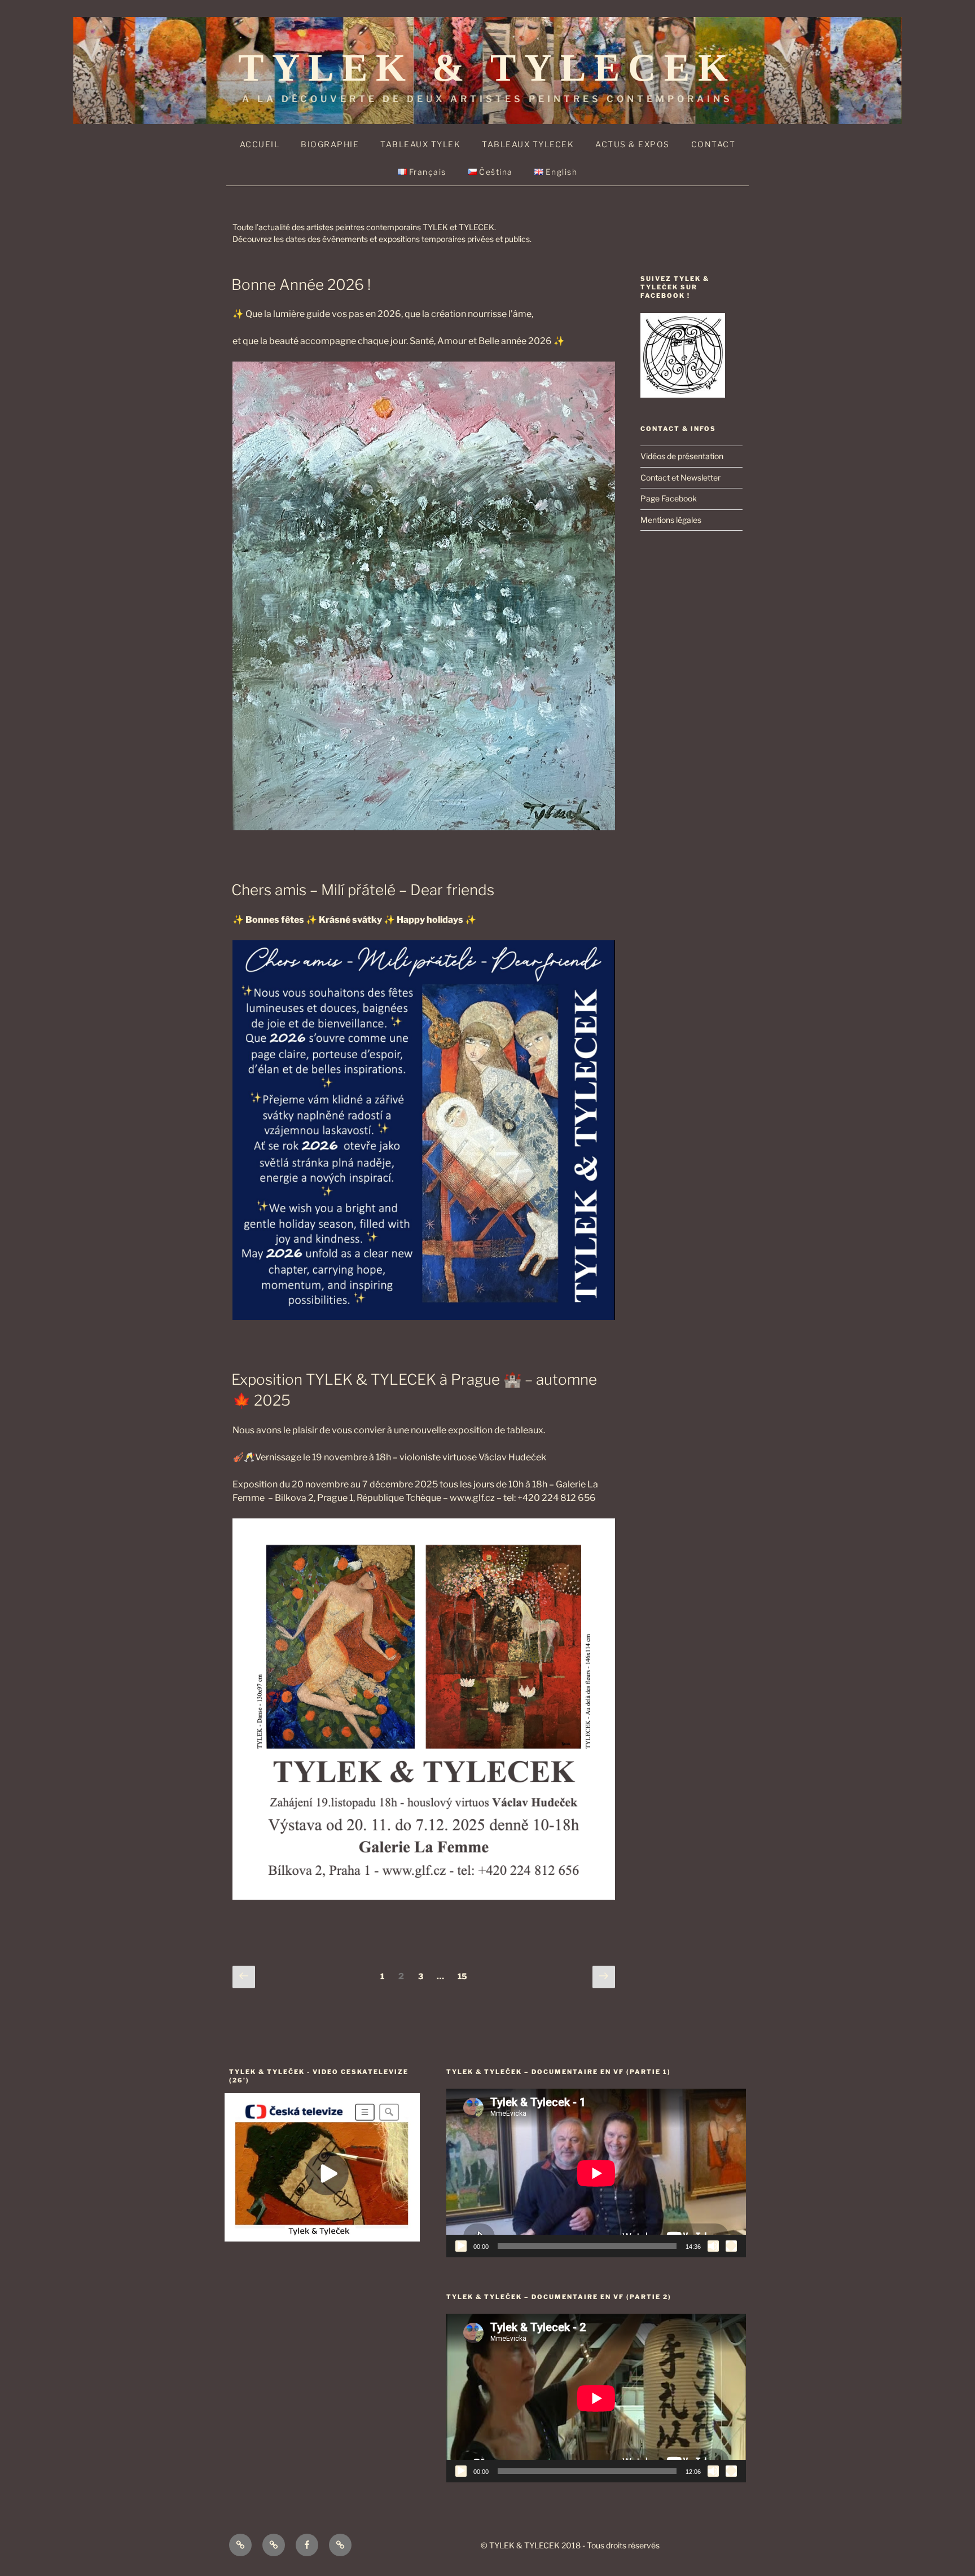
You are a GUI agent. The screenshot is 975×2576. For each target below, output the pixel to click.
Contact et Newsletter (680, 477)
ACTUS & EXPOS (633, 144)
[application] (596, 2173)
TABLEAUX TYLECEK (528, 144)
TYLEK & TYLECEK (487, 68)
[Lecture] (461, 2246)
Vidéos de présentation (682, 456)
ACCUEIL (260, 144)
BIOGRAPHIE (330, 144)
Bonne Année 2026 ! (301, 285)
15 (465, 1976)
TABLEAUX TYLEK (420, 144)
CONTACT (713, 144)
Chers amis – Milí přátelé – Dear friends (363, 890)
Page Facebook (669, 498)
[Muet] (713, 2246)
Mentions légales (671, 520)
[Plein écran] (731, 2246)
